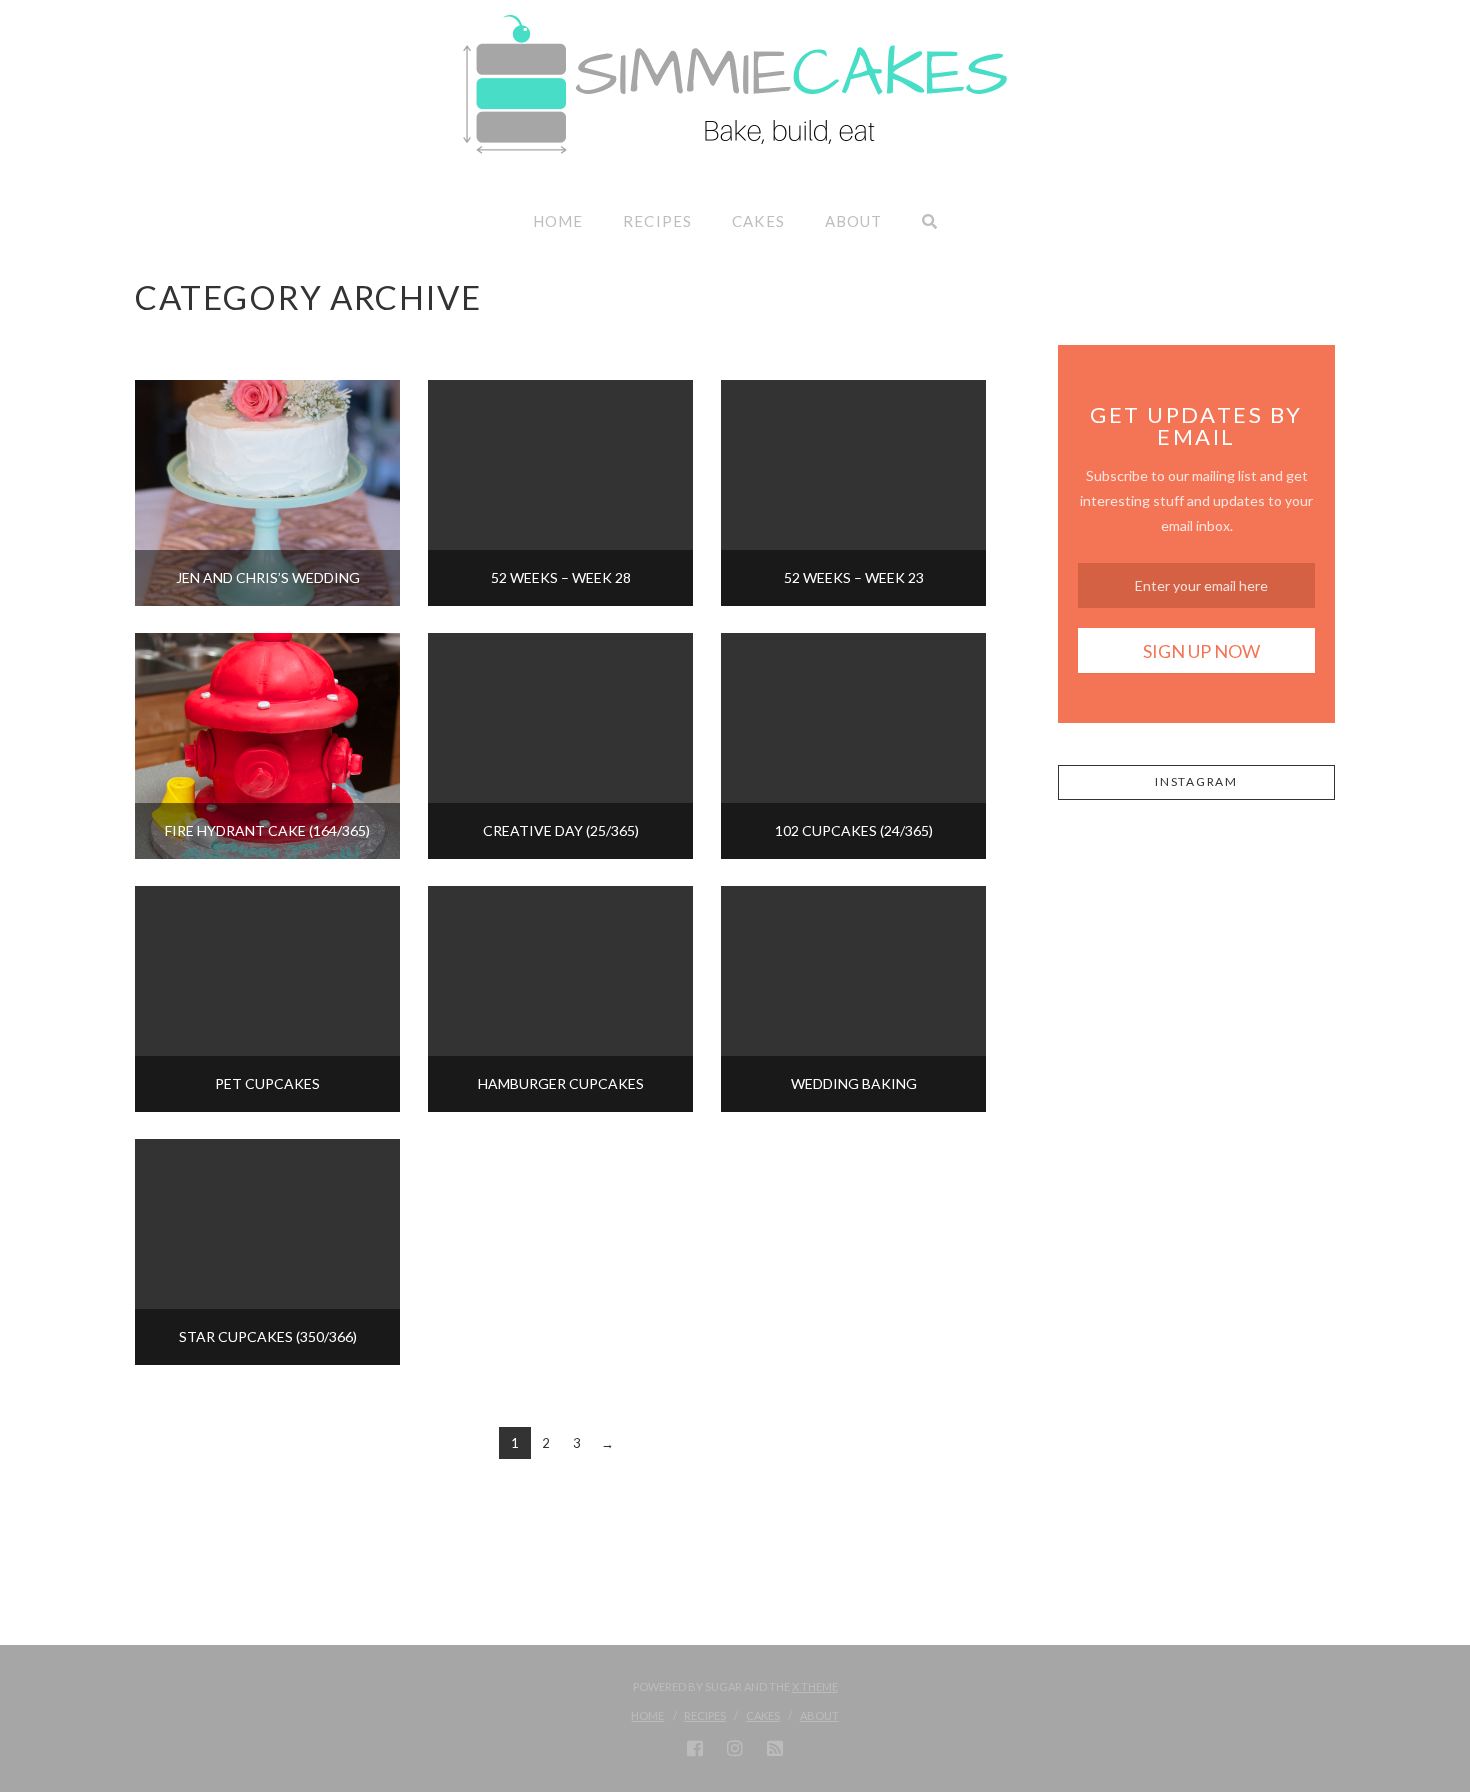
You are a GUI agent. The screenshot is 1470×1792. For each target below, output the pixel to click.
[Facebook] (695, 1748)
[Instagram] (735, 1748)
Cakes (763, 1715)
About (819, 1715)
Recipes (705, 1715)
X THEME (815, 1686)
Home (647, 1715)
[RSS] (775, 1748)
